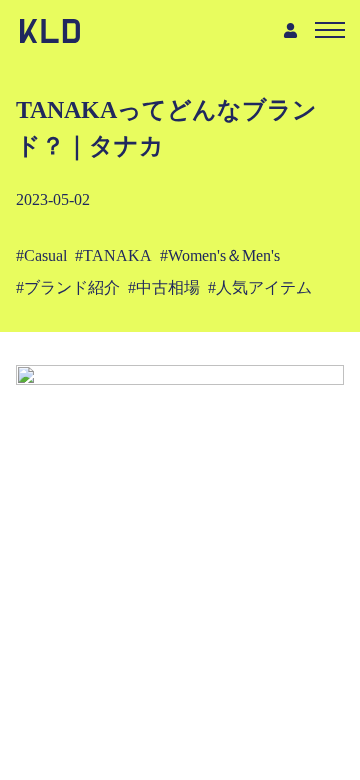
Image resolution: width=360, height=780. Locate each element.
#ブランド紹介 (68, 287)
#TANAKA (113, 255)
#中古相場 (164, 287)
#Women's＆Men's (220, 255)
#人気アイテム (260, 287)
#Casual (41, 255)
